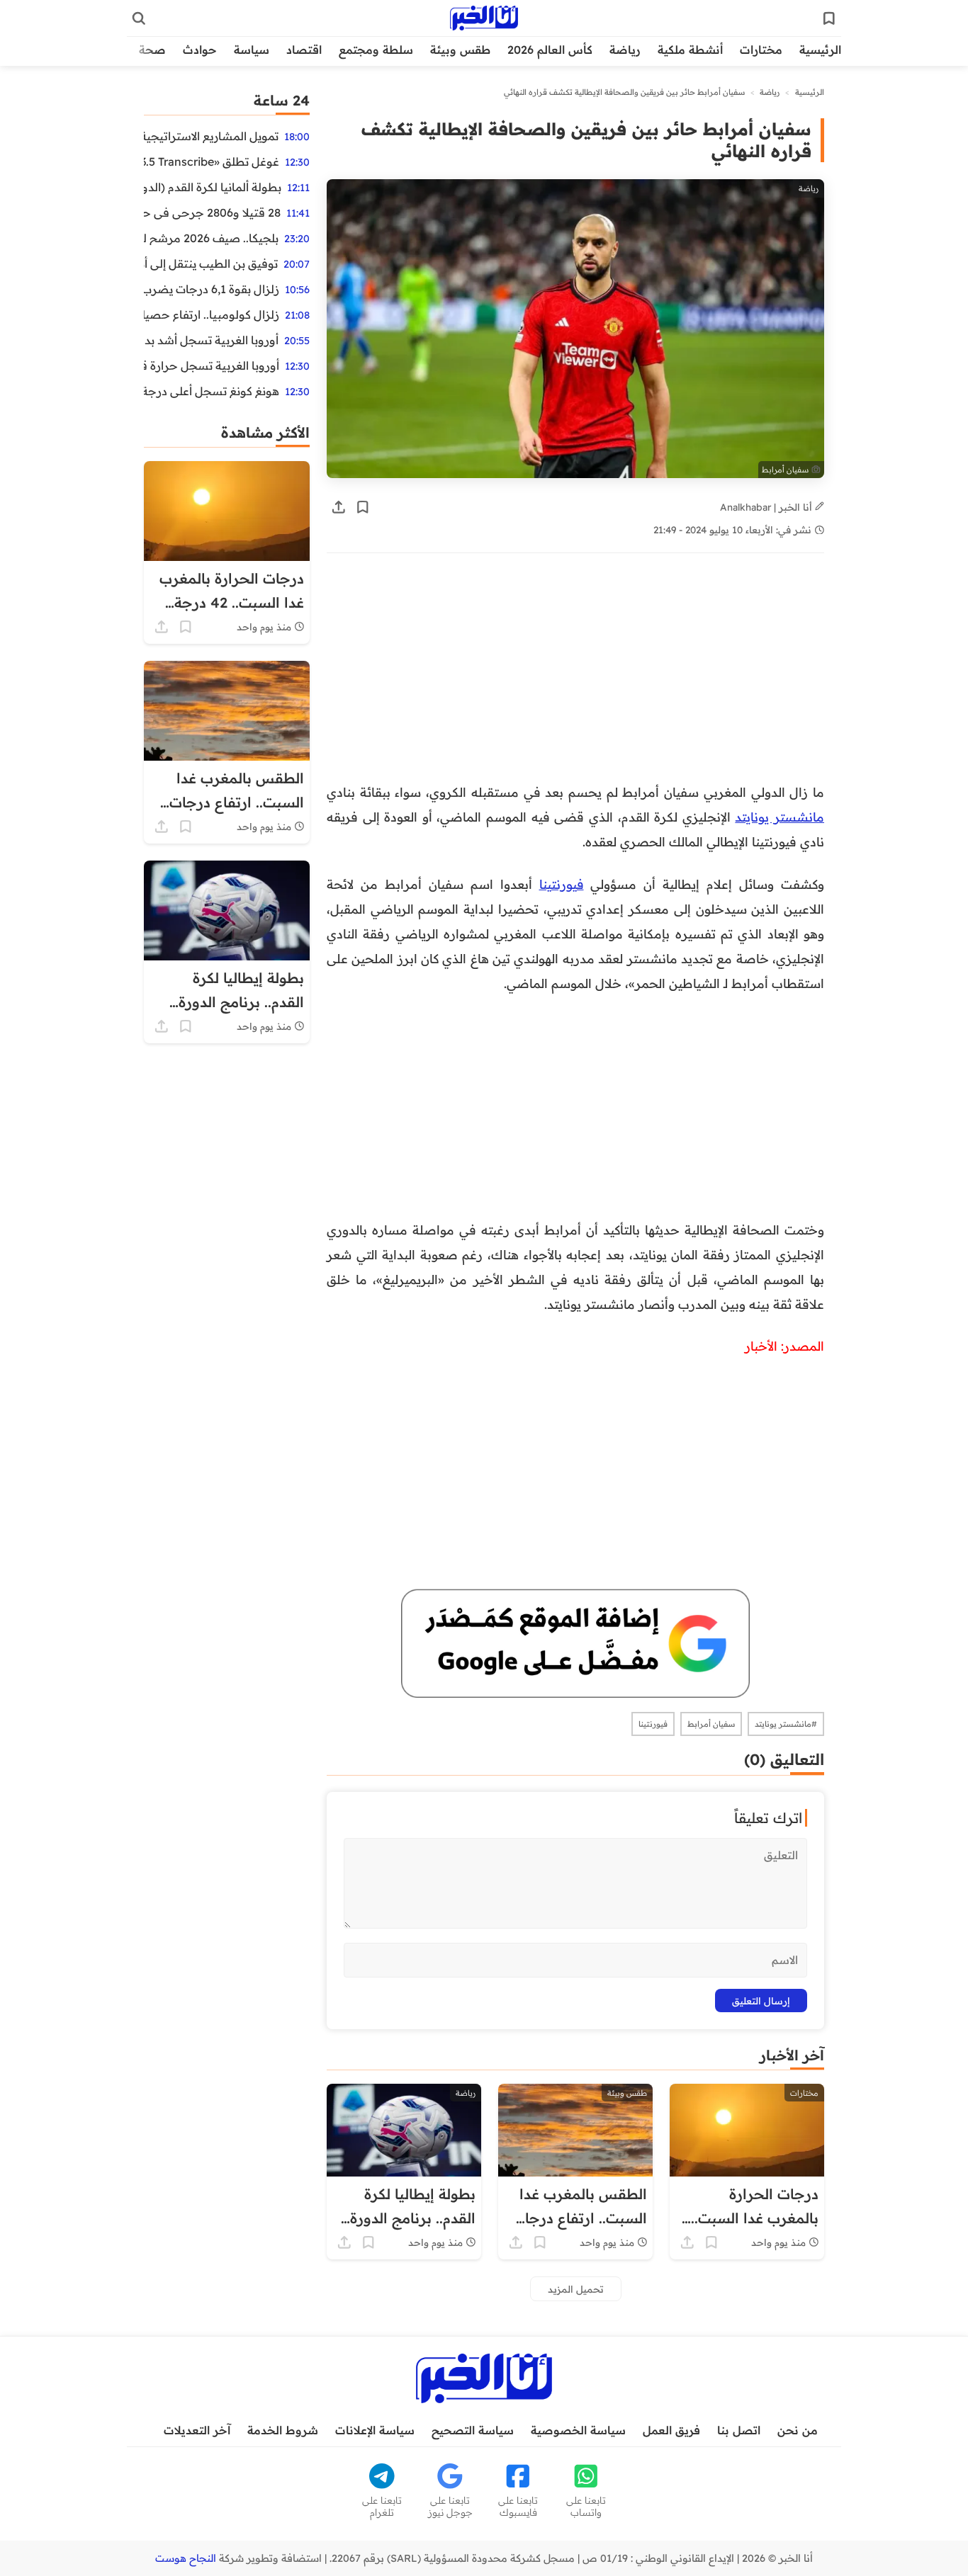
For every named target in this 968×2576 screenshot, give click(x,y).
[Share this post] (339, 507)
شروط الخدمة (283, 2430)
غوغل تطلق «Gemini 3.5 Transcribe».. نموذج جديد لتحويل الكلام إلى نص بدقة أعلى (212, 161)
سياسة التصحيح (473, 2430)
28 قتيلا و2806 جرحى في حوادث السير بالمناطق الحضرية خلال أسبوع (212, 212)
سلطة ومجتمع (376, 50)
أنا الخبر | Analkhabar (767, 507)
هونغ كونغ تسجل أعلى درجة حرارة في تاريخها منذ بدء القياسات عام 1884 (212, 391)
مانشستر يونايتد (780, 817)
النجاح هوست (186, 2558)
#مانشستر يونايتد (786, 1724)
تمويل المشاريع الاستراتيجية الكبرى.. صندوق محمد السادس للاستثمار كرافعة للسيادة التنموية (211, 136)
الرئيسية (820, 50)
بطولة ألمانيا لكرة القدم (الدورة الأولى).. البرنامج (213, 187)
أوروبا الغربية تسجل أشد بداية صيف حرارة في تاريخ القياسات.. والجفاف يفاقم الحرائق (211, 340)
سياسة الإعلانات (375, 2430)
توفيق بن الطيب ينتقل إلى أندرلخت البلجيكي (211, 263)
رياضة (625, 50)
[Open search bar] (139, 18)
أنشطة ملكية (690, 50)
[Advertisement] (575, 675)
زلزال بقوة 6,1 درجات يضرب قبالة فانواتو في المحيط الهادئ (212, 289)
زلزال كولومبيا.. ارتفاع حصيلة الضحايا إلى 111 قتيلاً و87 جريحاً (212, 314)
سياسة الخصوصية (578, 2430)
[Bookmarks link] (829, 18)
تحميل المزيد (576, 2289)
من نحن (798, 2430)
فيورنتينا (562, 884)
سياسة (252, 50)
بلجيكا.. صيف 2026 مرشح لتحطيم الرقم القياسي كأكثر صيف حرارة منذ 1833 (211, 238)
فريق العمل (671, 2430)
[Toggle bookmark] (363, 507)
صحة (152, 50)
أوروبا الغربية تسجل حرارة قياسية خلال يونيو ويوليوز (212, 365)
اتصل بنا (739, 2430)
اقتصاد (304, 50)
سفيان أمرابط (711, 1724)
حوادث (200, 50)
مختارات (761, 50)
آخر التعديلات (197, 2430)
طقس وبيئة (460, 50)
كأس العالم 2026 (550, 50)
